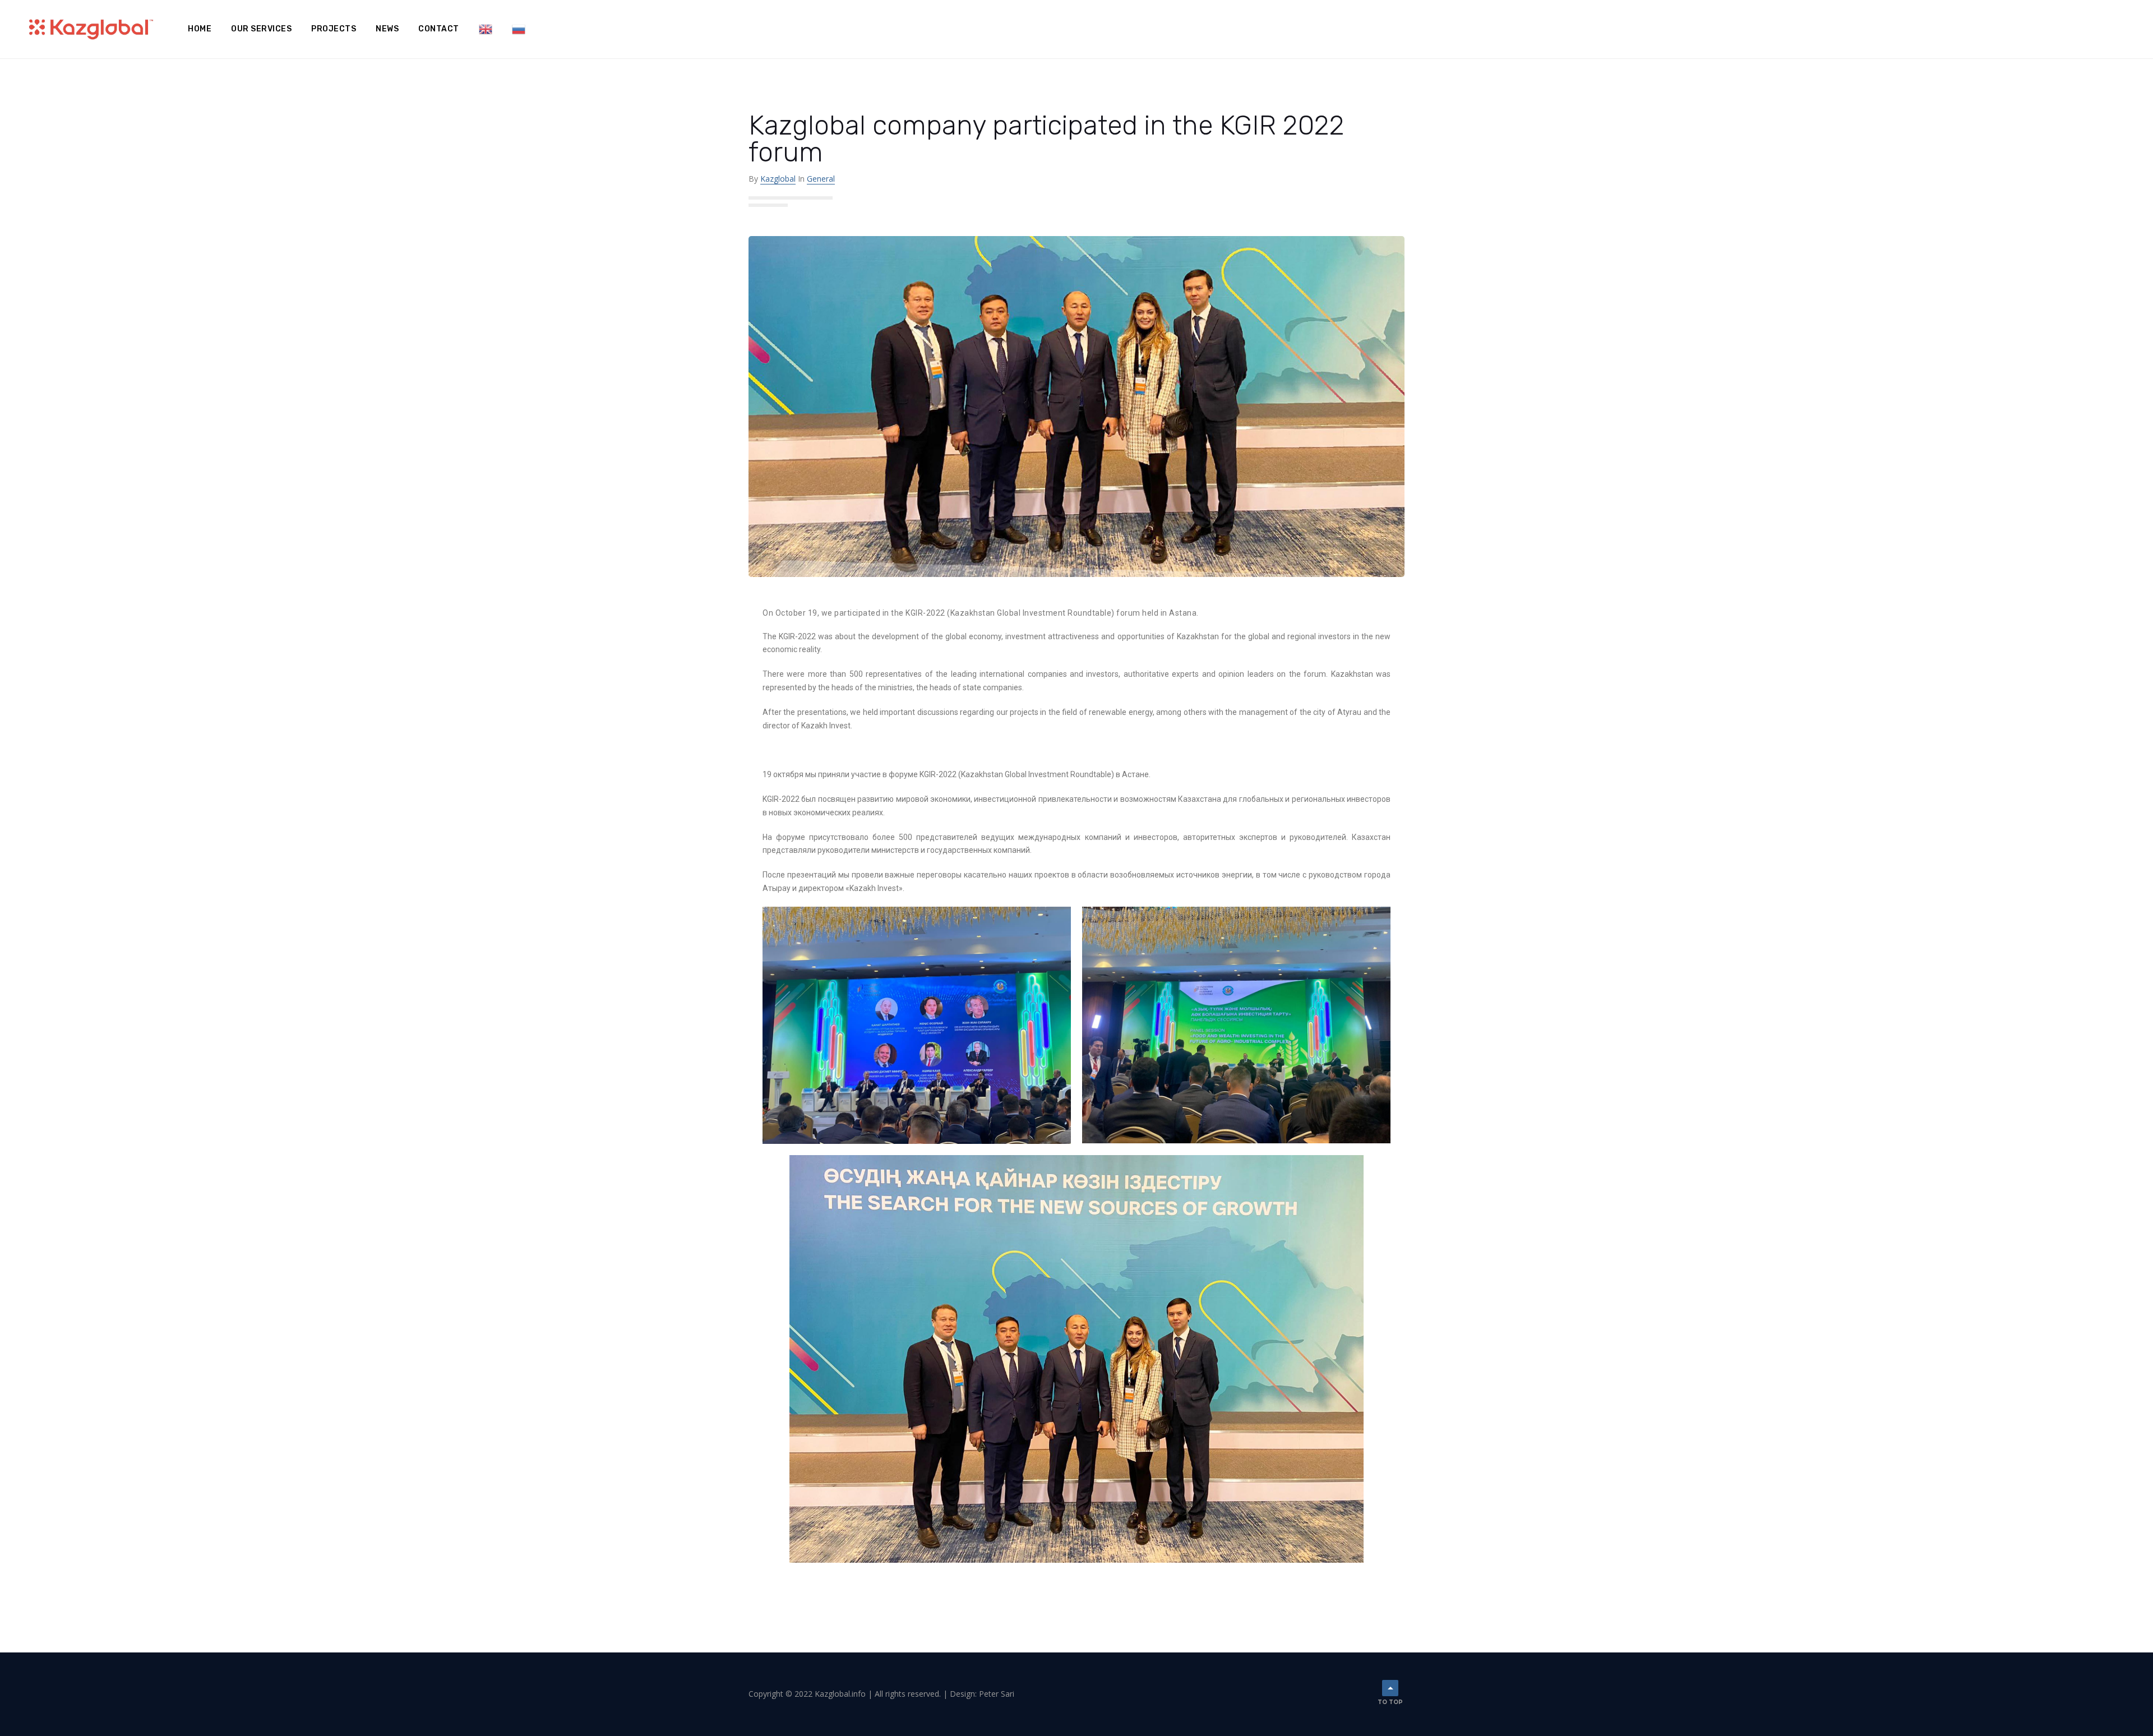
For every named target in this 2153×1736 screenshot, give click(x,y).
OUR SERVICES (261, 29)
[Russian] (519, 29)
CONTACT (439, 29)
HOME (200, 29)
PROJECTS (334, 29)
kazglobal (778, 179)
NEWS (387, 29)
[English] (486, 29)
